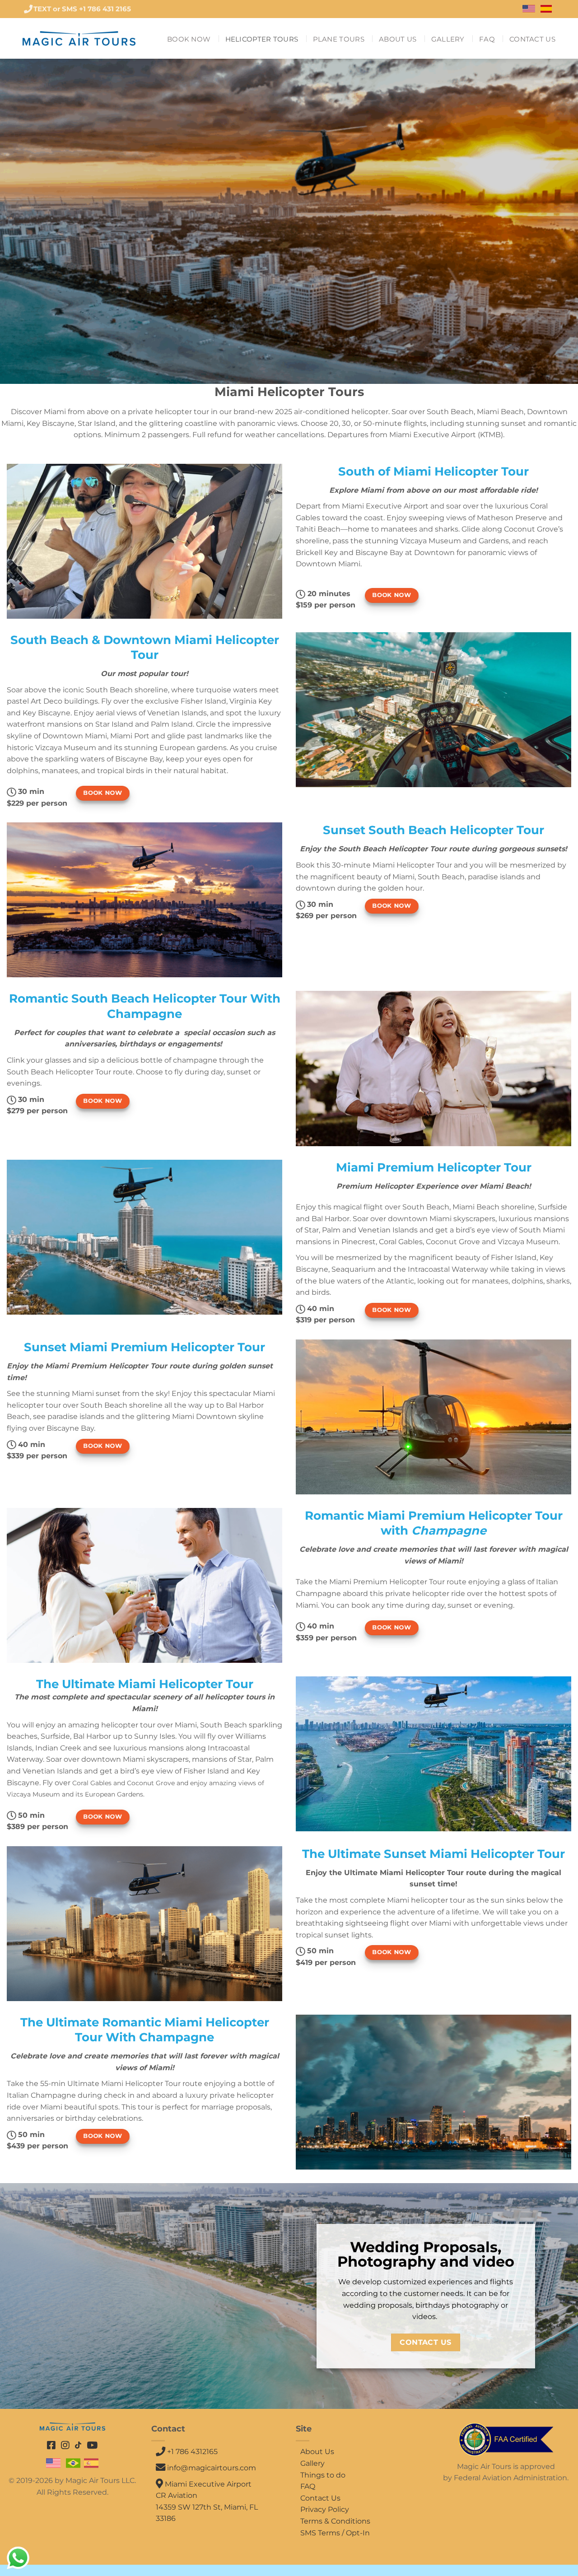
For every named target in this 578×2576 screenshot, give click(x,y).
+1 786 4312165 (191, 2452)
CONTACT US (532, 39)
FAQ (487, 39)
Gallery (312, 2463)
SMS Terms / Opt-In (335, 2533)
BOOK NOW (189, 39)
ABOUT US (398, 39)
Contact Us (320, 2498)
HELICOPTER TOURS (262, 39)
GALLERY (448, 39)
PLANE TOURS (339, 39)
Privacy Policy (325, 2509)
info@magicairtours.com (212, 2468)
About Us (317, 2452)
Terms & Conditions (335, 2521)
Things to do (323, 2475)
